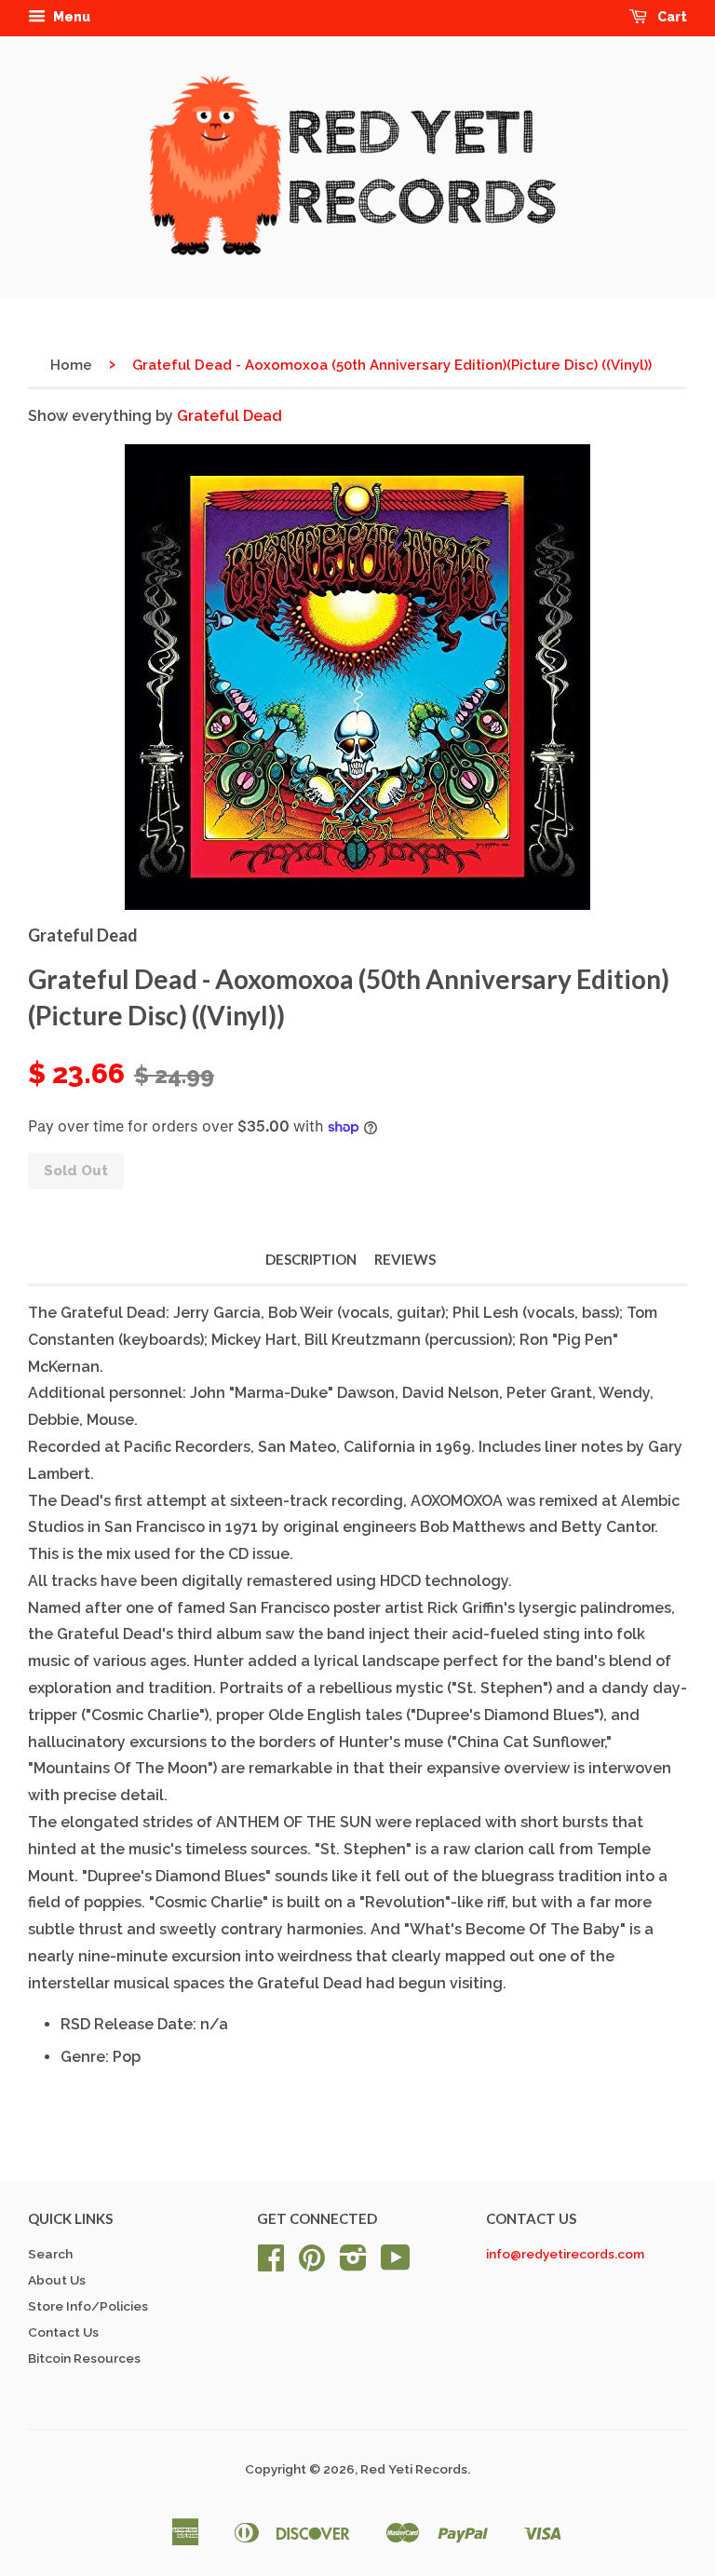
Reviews (405, 1259)
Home (71, 365)
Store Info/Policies (88, 2306)
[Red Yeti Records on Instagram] (353, 2264)
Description (311, 1259)
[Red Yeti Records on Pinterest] (312, 2264)
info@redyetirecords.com (565, 2254)
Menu (70, 17)
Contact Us (63, 2332)
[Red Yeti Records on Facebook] (271, 2264)
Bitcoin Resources (84, 2358)
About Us (57, 2280)
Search (50, 2254)
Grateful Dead (229, 416)
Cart (671, 17)
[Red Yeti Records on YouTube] (396, 2264)
